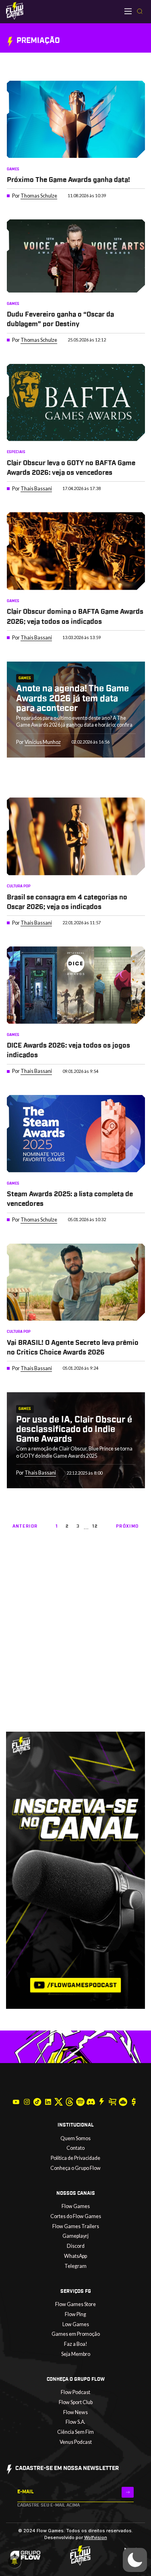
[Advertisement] (75, 1651)
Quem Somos (75, 2138)
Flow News (75, 2412)
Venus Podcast (76, 2442)
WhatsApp (75, 2256)
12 (95, 1526)
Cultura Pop (19, 886)
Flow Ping (75, 2314)
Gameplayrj (75, 2236)
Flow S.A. (75, 2422)
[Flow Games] (15, 11)
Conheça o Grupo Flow (75, 2168)
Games (13, 169)
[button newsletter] (128, 2492)
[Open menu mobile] (128, 11)
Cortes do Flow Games (76, 2216)
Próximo (127, 1526)
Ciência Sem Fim (75, 2432)
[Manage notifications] (14, 2562)
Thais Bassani (36, 489)
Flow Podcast (75, 2392)
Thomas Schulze (39, 196)
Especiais (16, 452)
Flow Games (76, 2206)
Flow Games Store (75, 2304)
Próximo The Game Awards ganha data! (68, 180)
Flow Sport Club (76, 2402)
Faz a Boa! (76, 2344)
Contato (75, 2148)
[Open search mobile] (140, 12)
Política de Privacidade (75, 2158)
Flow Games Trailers (76, 2226)
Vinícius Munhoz (43, 742)
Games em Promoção (76, 2334)
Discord (76, 2246)
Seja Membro (76, 2354)
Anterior (25, 1526)
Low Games (76, 2324)
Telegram (75, 2266)
